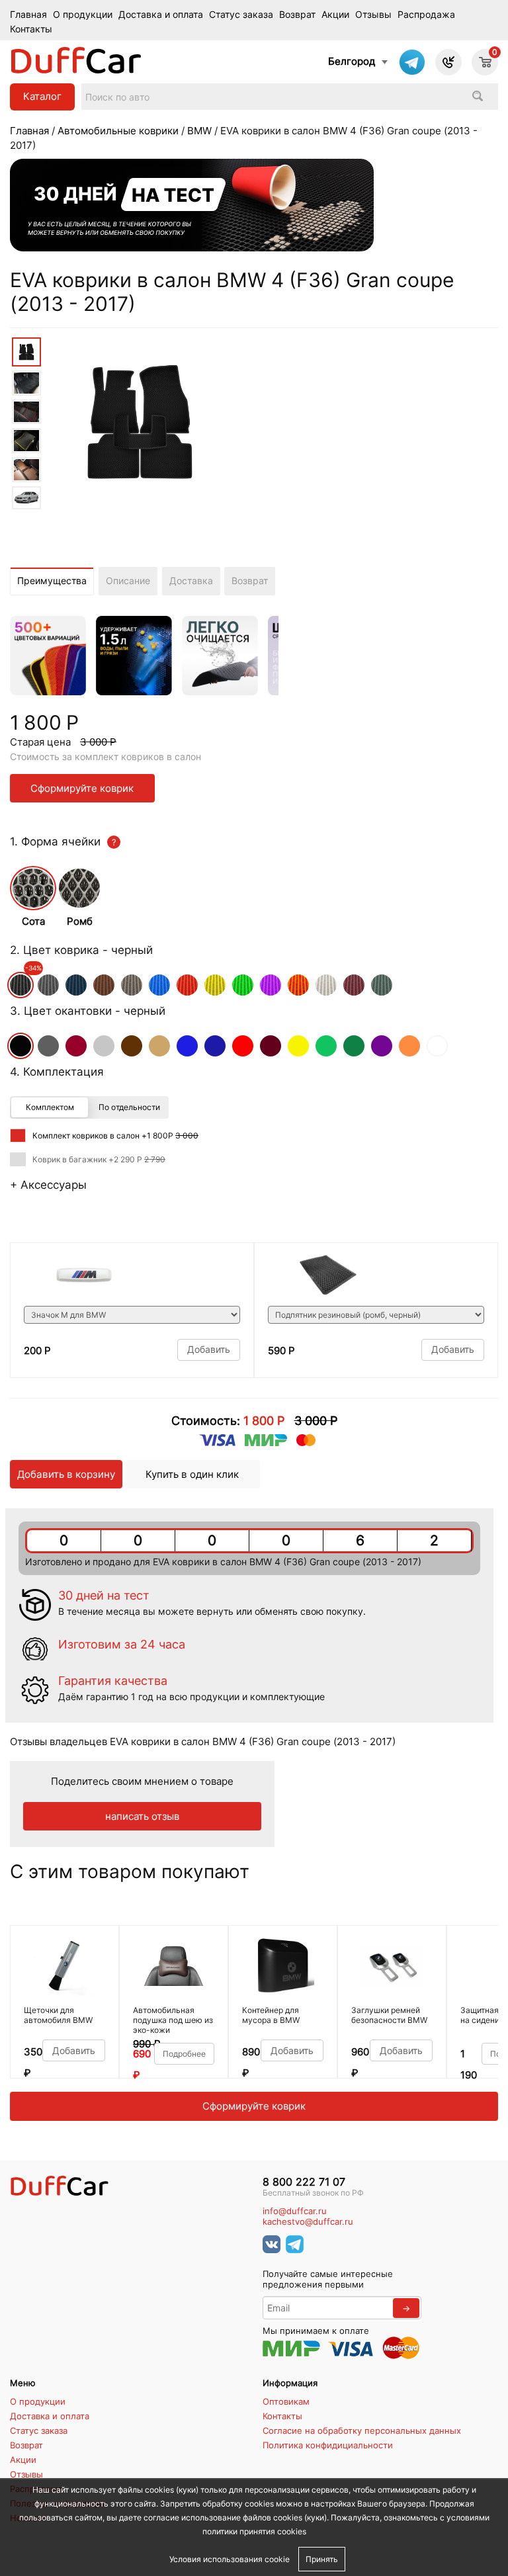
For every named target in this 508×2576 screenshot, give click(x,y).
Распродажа (426, 15)
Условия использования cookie (230, 2559)
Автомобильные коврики (118, 131)
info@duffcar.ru (295, 2211)
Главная (28, 15)
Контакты (31, 29)
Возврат (297, 15)
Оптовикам (286, 2401)
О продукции (83, 15)
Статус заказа (241, 15)
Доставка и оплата (161, 15)
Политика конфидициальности (328, 2445)
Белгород (352, 61)
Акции (335, 15)
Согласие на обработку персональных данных (362, 2430)
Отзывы (373, 15)
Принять (322, 2559)
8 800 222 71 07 (304, 2182)
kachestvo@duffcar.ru (308, 2222)
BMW (199, 131)
